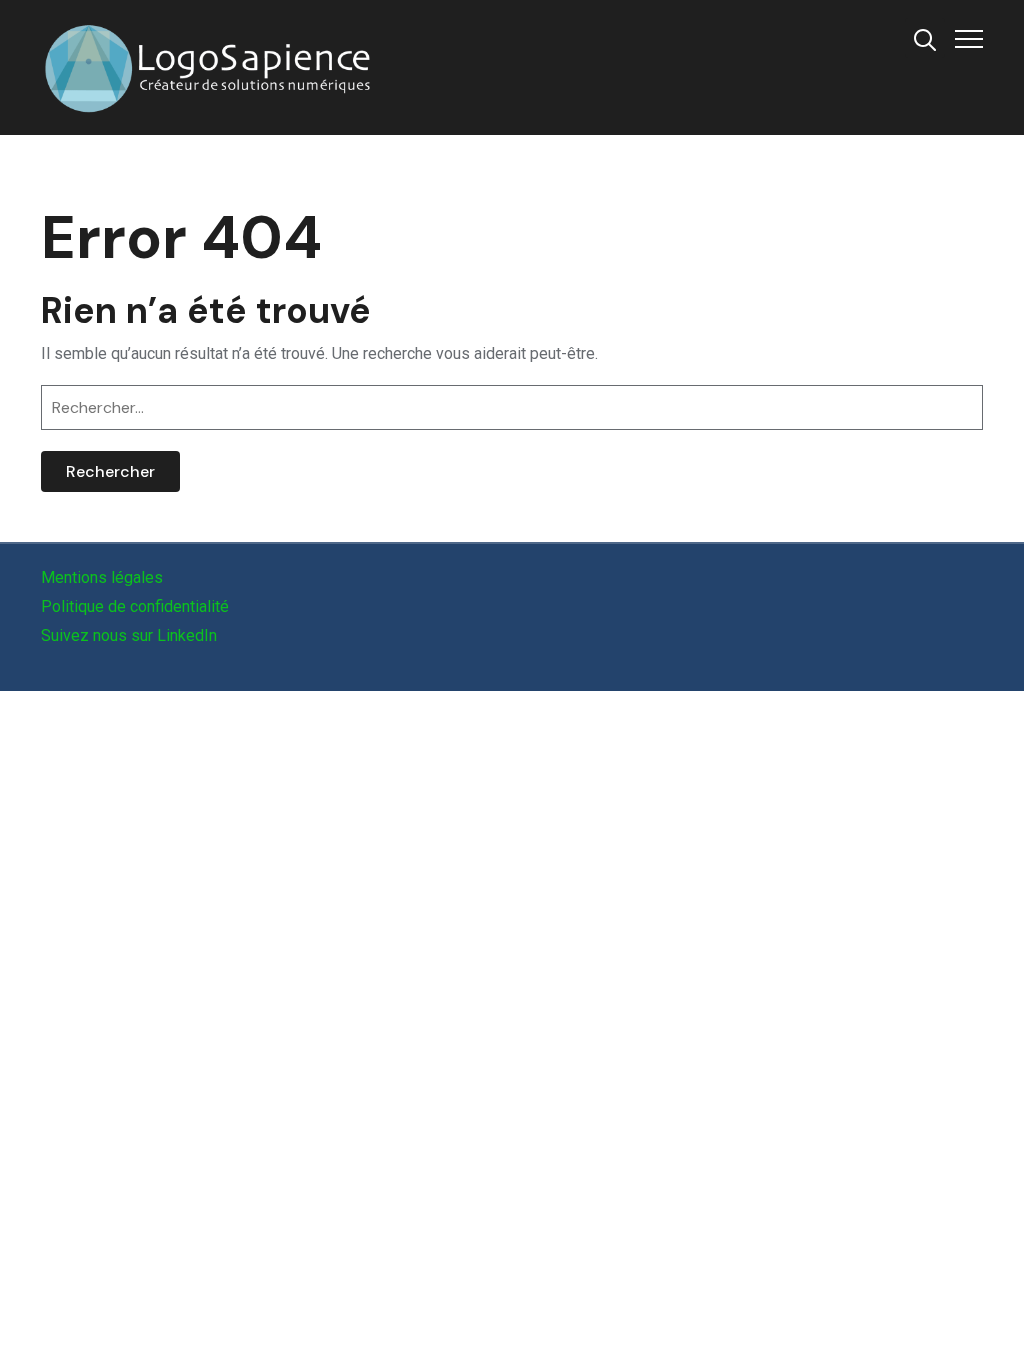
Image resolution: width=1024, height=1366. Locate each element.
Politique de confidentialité (135, 606)
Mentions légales (102, 577)
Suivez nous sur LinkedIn (129, 635)
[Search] (925, 38)
